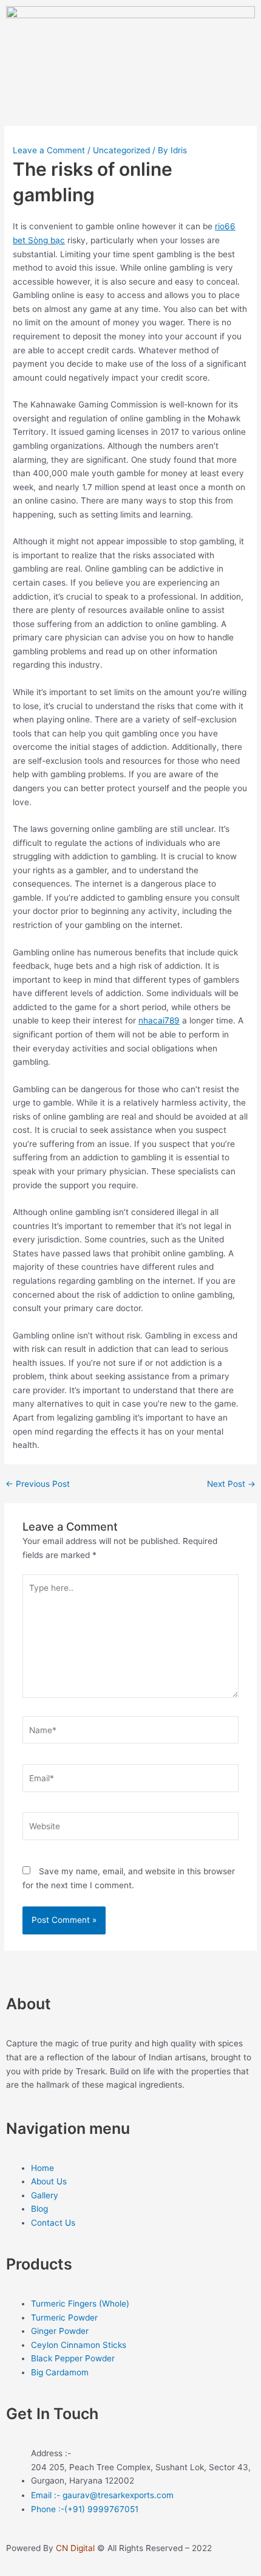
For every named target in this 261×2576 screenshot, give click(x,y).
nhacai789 (159, 1020)
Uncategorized (121, 150)
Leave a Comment (49, 150)
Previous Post (38, 1484)
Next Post (231, 1484)
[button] (130, 101)
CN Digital (75, 2548)
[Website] (131, 1829)
